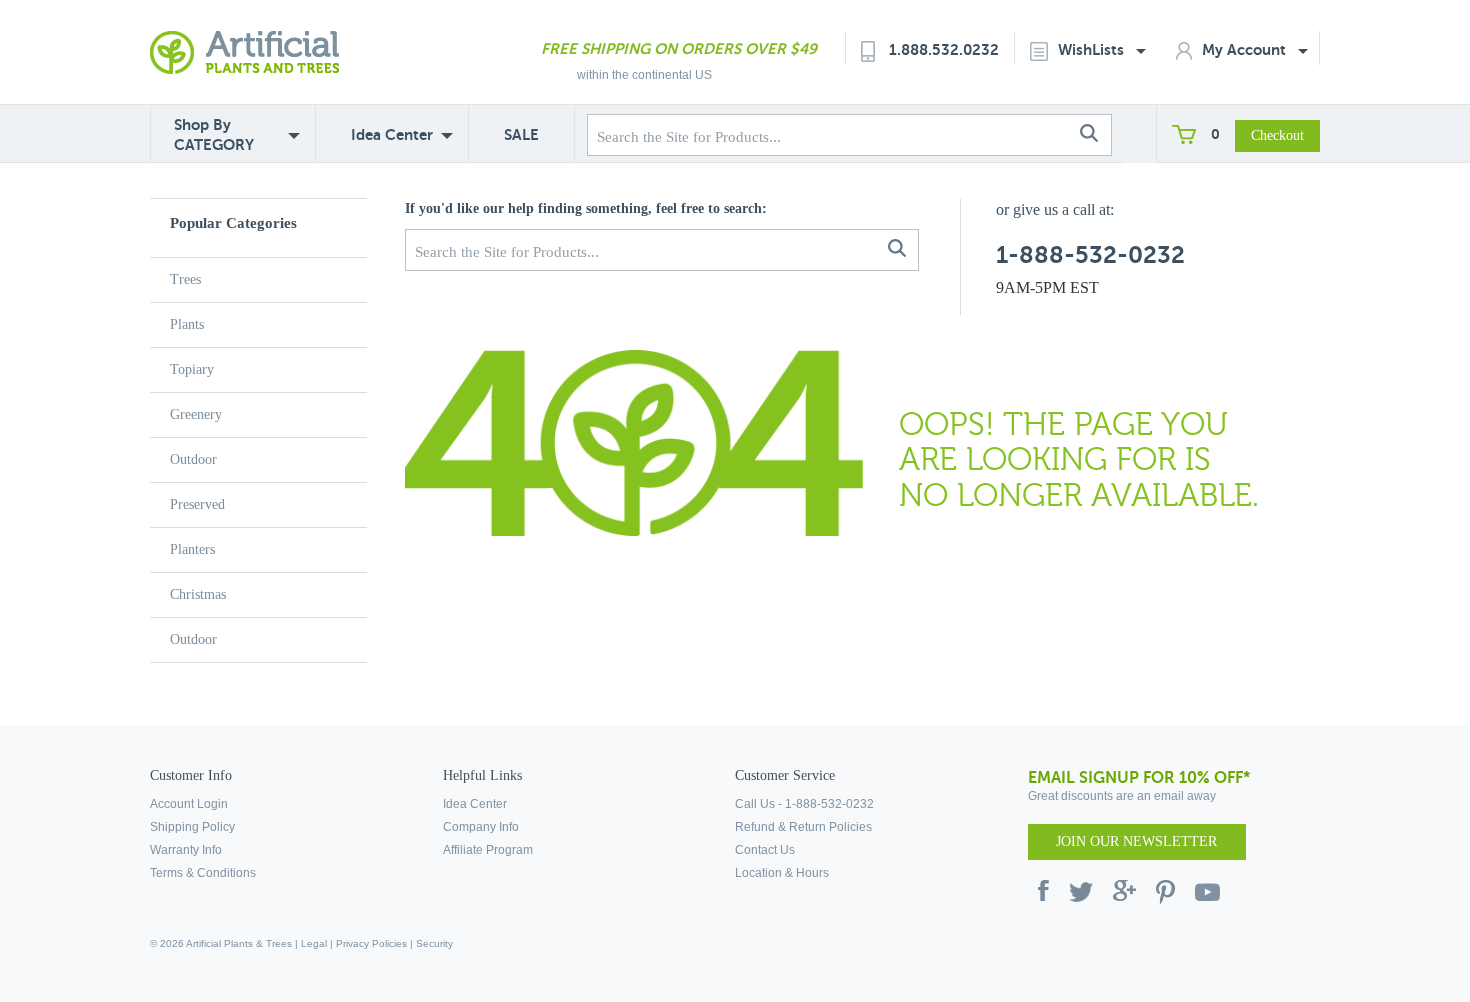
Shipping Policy (192, 827)
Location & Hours (782, 873)
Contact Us (765, 850)
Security (434, 943)
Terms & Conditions (203, 873)
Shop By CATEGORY (214, 134)
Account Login (189, 804)
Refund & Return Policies (803, 827)
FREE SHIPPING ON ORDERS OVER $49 (679, 48)
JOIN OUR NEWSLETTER (1136, 841)
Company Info (481, 827)
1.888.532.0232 (944, 49)
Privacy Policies (371, 943)
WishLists (1093, 49)
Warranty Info (186, 850)
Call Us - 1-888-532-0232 (804, 804)
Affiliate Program (488, 850)
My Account (1246, 49)
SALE (521, 134)
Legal (314, 943)
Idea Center (392, 134)
